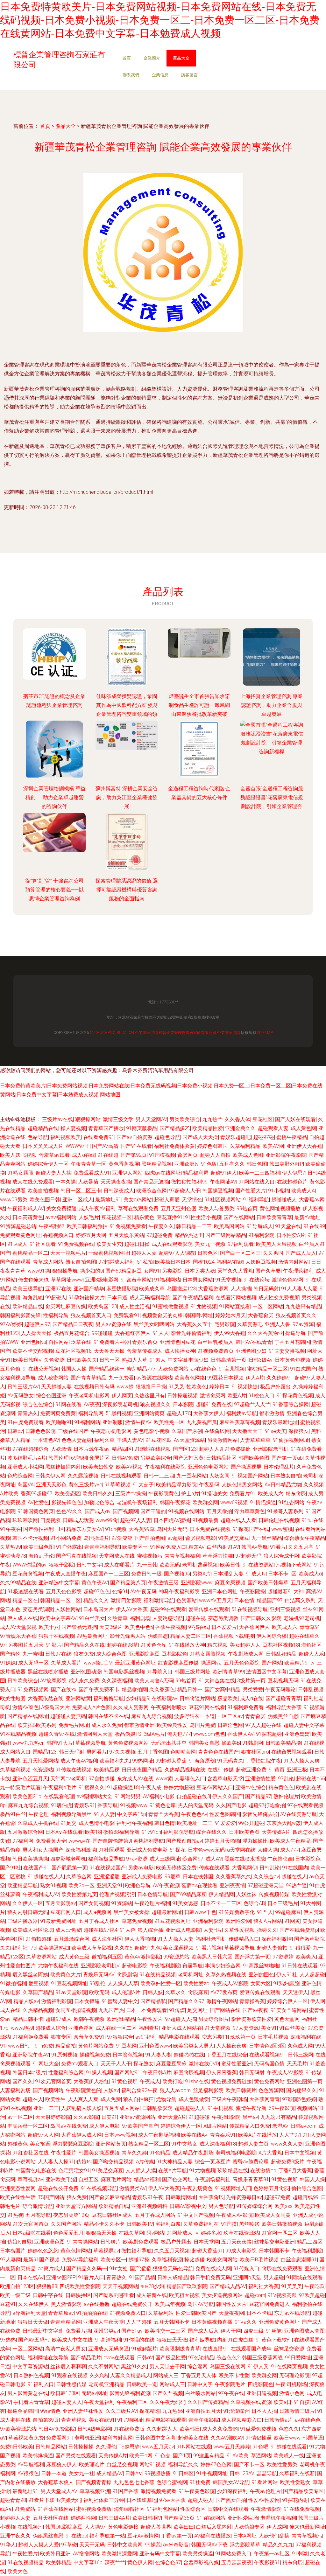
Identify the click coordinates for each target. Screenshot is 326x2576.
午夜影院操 (252, 1592)
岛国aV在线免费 (69, 2126)
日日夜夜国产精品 (142, 1770)
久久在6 (123, 1948)
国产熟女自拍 (231, 2500)
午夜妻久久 (161, 1226)
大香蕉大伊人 (209, 1413)
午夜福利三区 (132, 2402)
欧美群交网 (205, 1502)
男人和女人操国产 (43, 1850)
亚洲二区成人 (78, 1200)
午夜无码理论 (280, 1689)
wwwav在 (79, 1841)
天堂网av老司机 (68, 1779)
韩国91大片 (60, 1743)
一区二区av (230, 1716)
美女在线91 (102, 2420)
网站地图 (110, 1095)
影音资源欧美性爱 (252, 2019)
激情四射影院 (126, 1600)
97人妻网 (11, 2260)
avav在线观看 (119, 2358)
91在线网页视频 (289, 2367)
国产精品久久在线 (84, 1645)
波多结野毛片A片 (27, 1458)
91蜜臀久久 (92, 1787)
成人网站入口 (15, 1752)
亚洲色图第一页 (305, 2081)
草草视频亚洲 (95, 2491)
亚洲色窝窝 (297, 1734)
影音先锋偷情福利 (191, 1333)
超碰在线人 (294, 1877)
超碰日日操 (137, 1244)
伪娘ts (84, 2162)
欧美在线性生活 (18, 2197)
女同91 (152, 1271)
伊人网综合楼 (272, 1636)
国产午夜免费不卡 (99, 1689)
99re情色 (50, 2411)
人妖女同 (219, 1476)
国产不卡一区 (249, 2464)
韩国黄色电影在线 (36, 2171)
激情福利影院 (57, 2001)
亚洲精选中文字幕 (59, 1583)
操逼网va (211, 1663)
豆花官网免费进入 (269, 2304)
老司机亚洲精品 (107, 2384)
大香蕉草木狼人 (56, 2482)
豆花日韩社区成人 (112, 2215)
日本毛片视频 (273, 2037)
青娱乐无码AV (99, 1975)
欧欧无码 (170, 1565)
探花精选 (150, 2411)
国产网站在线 (225, 2010)
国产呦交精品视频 (113, 2162)
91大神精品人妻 (174, 2162)
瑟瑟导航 (267, 2473)
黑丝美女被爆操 (131, 1912)
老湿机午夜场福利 (137, 1502)
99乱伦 (97, 1983)
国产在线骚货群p (299, 1930)
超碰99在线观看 (168, 1609)
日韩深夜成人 (119, 1191)
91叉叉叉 (292, 2286)
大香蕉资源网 (213, 1289)
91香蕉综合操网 (291, 1404)
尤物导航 (166, 2099)
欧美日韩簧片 (241, 2090)
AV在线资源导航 (298, 1814)
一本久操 (66, 1182)
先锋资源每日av (244, 2197)
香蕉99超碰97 (37, 1494)
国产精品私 (153, 2001)
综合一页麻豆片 (213, 2162)
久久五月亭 (301, 1547)
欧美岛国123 (103, 1306)
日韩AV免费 (125, 1458)
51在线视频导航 (250, 1609)
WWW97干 (78, 1146)
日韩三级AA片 (114, 2518)
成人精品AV (110, 2473)
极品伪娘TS (128, 1734)
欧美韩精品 (59, 2562)
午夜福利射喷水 (169, 1707)
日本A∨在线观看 (64, 1832)
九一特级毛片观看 (20, 1787)
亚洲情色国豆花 (178, 1342)
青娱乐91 (85, 1805)
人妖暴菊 (88, 1182)
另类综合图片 (214, 2019)
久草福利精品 (245, 1146)
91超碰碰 (199, 2117)
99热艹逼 (296, 1885)
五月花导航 (38, 2215)
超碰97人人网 (43, 2135)
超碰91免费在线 (214, 1404)
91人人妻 (104, 1814)
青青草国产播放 (106, 1128)
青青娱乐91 (223, 2135)
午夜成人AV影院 (230, 1983)
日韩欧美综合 (23, 1681)
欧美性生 (55, 2099)
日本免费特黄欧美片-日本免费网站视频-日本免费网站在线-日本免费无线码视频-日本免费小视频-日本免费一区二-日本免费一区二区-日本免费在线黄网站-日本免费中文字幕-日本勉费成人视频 (160, 20)
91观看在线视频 (69, 2375)
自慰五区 (89, 2179)
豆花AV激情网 (143, 2536)
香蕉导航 (108, 1805)
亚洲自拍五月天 (203, 2411)
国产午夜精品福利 (193, 1298)
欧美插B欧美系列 (37, 1725)
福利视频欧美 (66, 1137)
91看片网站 (265, 2482)
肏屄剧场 (127, 1975)
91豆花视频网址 (173, 1921)
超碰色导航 (167, 1137)
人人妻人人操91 (56, 2162)
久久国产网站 (66, 2224)
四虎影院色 (260, 2384)
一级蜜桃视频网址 (109, 1253)
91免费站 (25, 2509)
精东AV (197, 1547)
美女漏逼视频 (178, 1948)
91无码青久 (230, 1761)
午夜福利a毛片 (60, 1787)
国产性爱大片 (251, 1191)
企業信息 (160, 75)
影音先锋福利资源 (130, 2393)
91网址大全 (46, 2064)
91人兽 (128, 1930)
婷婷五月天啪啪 (222, 1841)
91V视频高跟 (282, 2295)
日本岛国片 (13, 2251)
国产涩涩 (140, 2269)
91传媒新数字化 (237, 1912)
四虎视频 (50, 1520)
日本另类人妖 (200, 1271)
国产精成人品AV (228, 2286)
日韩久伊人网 (50, 1476)
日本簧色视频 (128, 2055)
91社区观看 (43, 1244)
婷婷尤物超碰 (179, 1787)
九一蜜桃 (33, 1654)
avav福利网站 (61, 1217)
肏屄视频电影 (201, 1538)
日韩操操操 (81, 2447)
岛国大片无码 (172, 1529)
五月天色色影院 (64, 1592)
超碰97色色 (97, 1592)
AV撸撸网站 (86, 2554)
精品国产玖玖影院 (187, 2286)
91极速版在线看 (25, 1592)
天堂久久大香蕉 (235, 1271)
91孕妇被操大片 (87, 1298)
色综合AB (254, 1903)
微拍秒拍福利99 (189, 1182)
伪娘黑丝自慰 (283, 1716)
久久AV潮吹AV (227, 2438)
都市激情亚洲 (139, 1725)
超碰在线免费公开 (132, 2304)
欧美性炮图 (13, 1698)
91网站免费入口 (168, 1547)
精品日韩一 (190, 1689)
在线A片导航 (173, 2171)
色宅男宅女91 (74, 2171)
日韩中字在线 (48, 2295)
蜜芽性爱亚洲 (237, 2064)
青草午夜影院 (204, 2420)
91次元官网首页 (53, 2081)
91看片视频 (209, 1948)
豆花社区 (263, 1119)
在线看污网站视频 (236, 1298)
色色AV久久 (69, 1511)
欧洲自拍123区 (17, 2286)
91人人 (161, 1333)
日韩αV (145, 2358)
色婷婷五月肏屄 (271, 2188)
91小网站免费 (66, 1538)
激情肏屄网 (213, 1396)
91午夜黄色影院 (197, 2491)
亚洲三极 (297, 1770)
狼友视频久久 (155, 1404)
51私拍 (145, 1262)
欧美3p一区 (81, 1885)
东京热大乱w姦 (284, 1823)
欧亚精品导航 (23, 1885)
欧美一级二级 (15, 2295)
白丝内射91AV (223, 1547)
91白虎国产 (303, 1369)
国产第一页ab (287, 1458)
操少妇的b (92, 1271)
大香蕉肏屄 (261, 1315)
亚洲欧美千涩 (61, 2179)
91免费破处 (237, 1449)
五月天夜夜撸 (237, 2242)
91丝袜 (274, 2331)
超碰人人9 (211, 1449)
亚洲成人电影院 (183, 1930)
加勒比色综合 (99, 1502)
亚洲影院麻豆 (144, 1654)
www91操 (39, 1271)
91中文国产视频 (196, 2215)
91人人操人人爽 (301, 1761)
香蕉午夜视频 (171, 1627)
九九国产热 (111, 2010)
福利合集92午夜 (139, 2090)
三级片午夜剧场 (229, 2099)
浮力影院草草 (245, 2545)
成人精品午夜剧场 (193, 2153)
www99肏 (107, 1520)
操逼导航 (295, 1333)
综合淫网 (197, 2367)
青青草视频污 (307, 2536)
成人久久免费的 (220, 2429)
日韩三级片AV (23, 1387)
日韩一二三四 (159, 1476)
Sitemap (265, 1033)
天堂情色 (192, 1200)
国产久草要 (268, 1271)
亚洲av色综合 (251, 1787)
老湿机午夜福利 (278, 2518)
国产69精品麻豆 (124, 1271)
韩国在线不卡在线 (109, 1716)
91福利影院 (261, 1235)
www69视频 (234, 1502)
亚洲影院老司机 (271, 1449)
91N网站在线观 (194, 2447)
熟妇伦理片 (286, 1796)
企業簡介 (152, 58)
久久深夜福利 (117, 1681)
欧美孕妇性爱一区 (161, 1983)
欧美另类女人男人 (194, 2046)
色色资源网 (271, 2090)
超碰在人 (33, 2099)
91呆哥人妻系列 (285, 1511)
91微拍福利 (13, 1983)
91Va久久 (246, 2322)
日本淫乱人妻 (228, 1574)
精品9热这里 (189, 1235)
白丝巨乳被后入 (216, 1342)
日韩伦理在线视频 (279, 1520)
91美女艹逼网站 (289, 2010)
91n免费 (44, 2046)
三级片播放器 (23, 1921)
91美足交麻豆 (234, 1538)
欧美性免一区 (169, 1422)
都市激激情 (272, 1413)
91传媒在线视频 (74, 1770)
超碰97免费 (277, 2197)
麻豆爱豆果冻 (171, 2064)
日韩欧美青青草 (274, 1217)
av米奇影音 (176, 2545)
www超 (125, 1387)
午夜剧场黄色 (197, 2188)
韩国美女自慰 (204, 1743)
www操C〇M (98, 1663)
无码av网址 (94, 2393)
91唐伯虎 (61, 1805)
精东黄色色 (281, 1787)
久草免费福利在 (201, 2224)
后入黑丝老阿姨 (30, 1975)
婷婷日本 (219, 1387)
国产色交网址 (177, 2179)
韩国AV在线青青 (254, 1342)
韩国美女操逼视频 (99, 2153)
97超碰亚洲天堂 (266, 1885)
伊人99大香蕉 (230, 1333)
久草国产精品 (38, 1992)
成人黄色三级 (74, 1957)
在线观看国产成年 (251, 2349)
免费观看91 (127, 1315)
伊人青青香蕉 (222, 2073)
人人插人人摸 (141, 2171)
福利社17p (24, 1948)
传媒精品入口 (244, 1939)
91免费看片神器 (112, 1342)
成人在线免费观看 (33, 1182)
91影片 (54, 1645)
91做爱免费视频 (258, 2429)
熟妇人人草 (135, 1360)
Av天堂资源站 (189, 1440)
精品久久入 (96, 1600)
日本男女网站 (198, 1280)
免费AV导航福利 (80, 2260)
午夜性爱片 (150, 2019)
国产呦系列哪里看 (114, 2295)
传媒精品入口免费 (250, 2126)
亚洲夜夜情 (232, 1885)
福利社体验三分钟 (104, 2500)
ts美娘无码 (69, 2500)
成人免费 (111, 2099)
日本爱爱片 (224, 1627)
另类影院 (172, 1271)
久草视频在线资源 (251, 2402)
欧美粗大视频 (184, 2295)
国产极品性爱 (171, 2358)
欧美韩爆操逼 (38, 2456)
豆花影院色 (174, 1654)
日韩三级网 (301, 2055)
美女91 (269, 2028)
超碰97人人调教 (177, 1253)
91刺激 (300, 2554)
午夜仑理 (39, 1814)
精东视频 (217, 1645)
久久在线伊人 (33, 2304)
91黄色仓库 (153, 1645)
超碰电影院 (135, 1966)
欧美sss (284, 2206)
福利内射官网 (117, 2438)
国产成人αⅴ (98, 1511)
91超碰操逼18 (123, 1787)
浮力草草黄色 (250, 1511)
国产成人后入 (301, 1253)
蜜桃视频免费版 (94, 2509)
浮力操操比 (255, 1841)
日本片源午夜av (92, 1449)
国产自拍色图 (150, 1538)
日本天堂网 (206, 2242)
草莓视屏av (30, 2179)
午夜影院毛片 (230, 2384)
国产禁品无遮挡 (151, 1182)
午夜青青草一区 (89, 1164)
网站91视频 (152, 2464)
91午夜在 (11, 1529)
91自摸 (302, 2402)
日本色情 (244, 1600)
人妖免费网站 (173, 1369)
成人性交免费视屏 (279, 1298)
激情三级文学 (118, 1119)
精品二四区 (310, 2242)
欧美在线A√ (194, 2135)
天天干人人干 (116, 2064)
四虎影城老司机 (68, 1859)
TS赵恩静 (129, 2447)
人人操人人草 (123, 1983)
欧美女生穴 (109, 1244)
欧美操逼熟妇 (54, 1948)
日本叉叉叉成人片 (43, 1146)
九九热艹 (212, 1119)
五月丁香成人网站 (155, 2215)
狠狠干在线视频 (56, 1636)
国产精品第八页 (128, 1583)
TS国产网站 (51, 2197)
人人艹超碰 (139, 2322)
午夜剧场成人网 (246, 1654)
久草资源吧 (250, 1324)
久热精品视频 (38, 2010)
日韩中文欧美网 (125, 2545)
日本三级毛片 (283, 1903)
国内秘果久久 (301, 2090)
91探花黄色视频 (295, 1396)
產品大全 (181, 58)
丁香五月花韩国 (292, 1342)
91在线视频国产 (108, 1868)
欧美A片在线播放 (258, 2135)
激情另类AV (133, 2188)
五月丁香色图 (153, 1752)
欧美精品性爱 (208, 1128)
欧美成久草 (152, 1289)
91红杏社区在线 (31, 2153)
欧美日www (287, 2438)
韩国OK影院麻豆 (64, 2527)
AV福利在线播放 (213, 2536)
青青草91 (310, 1627)
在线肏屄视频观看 (292, 1752)
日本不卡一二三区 (221, 1903)
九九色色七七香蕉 (134, 2482)
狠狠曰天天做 (172, 2340)
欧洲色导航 (138, 1885)
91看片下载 (41, 2500)
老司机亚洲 (87, 2438)
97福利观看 (241, 1244)
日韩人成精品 (173, 2277)
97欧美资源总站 (18, 2429)
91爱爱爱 (225, 1823)
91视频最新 (205, 1520)
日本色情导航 (152, 1894)
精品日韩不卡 (28, 2019)
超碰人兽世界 (156, 2527)
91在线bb (76, 2536)
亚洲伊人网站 (127, 1173)
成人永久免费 (84, 1681)
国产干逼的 (153, 1511)
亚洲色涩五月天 (30, 1779)
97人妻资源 (246, 2028)
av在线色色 (204, 1369)
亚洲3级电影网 (102, 1280)
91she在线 (197, 2081)
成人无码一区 (33, 1663)
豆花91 (8, 2304)
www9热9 (22, 2028)
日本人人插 (264, 2411)
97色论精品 (201, 2358)
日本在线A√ (31, 2277)
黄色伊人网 (140, 2562)
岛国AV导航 (201, 2304)
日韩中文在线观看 (228, 2509)
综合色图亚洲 (51, 1396)
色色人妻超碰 (77, 1440)
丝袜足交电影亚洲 (274, 2242)
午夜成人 (150, 2081)
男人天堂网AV (151, 1119)
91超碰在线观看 (289, 2447)
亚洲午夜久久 (15, 2536)
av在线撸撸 (97, 2304)
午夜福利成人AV (26, 1208)
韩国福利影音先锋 (20, 1315)
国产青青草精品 (89, 1378)
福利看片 (149, 2028)
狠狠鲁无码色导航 (173, 2269)
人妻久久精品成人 (131, 2375)
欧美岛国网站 (229, 1226)
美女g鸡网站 (138, 1200)
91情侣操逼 (263, 1502)
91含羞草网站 (136, 1280)
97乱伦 (286, 1779)
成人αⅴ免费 (68, 1930)
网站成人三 (166, 2375)
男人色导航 (221, 2206)
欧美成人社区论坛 (33, 1930)
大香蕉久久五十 (195, 1324)
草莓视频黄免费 (26, 2438)
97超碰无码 (248, 1556)
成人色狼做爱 (194, 2099)
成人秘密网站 (53, 1378)
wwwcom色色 (209, 1734)
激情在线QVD (204, 2064)
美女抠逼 (40, 2144)
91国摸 (229, 2224)
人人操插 (241, 1289)
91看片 (278, 1547)
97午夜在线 (231, 2393)
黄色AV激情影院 (143, 1957)
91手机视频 (221, 2108)
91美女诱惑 (185, 1903)
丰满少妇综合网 (223, 1966)
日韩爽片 (110, 2242)
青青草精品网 (66, 2322)
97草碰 (69, 2545)
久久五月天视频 (172, 2251)
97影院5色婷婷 (299, 2099)
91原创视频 (64, 2055)
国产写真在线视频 (76, 1556)
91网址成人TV (183, 2233)
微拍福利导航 (137, 2251)
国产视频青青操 (94, 2482)
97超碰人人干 (185, 1191)
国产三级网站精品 (226, 1235)
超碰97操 (139, 2260)
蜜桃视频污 (150, 1556)
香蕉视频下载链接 (234, 1636)
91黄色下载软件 (274, 2340)
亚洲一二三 (46, 2108)
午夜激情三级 (163, 1583)
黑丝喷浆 (249, 2224)
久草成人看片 (66, 1663)
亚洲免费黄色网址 (279, 2322)
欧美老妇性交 (98, 1467)
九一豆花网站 (192, 1476)
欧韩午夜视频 (89, 2019)
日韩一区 (110, 1360)
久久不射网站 (103, 2367)
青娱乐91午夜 (148, 2197)
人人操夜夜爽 (231, 2046)
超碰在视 (195, 1618)
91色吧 (260, 2447)
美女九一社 (81, 2473)
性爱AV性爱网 (264, 2500)
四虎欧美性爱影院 (80, 2286)
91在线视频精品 (25, 2562)
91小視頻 (279, 1191)
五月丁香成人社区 (99, 1921)
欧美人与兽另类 (216, 1208)
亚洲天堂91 (110, 1885)
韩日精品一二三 (194, 1226)
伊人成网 (277, 2527)
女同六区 (261, 1983)
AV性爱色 (38, 1502)
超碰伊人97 (37, 1324)
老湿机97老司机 (302, 1618)
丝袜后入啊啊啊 (68, 2367)
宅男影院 (225, 1324)
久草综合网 (79, 1877)
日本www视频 (120, 2135)
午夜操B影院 (226, 2117)
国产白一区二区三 (240, 1253)
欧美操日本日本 (173, 1262)
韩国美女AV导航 (231, 2482)
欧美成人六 (271, 1494)
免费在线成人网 (213, 2269)
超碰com (255, 2295)
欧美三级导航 (28, 1289)
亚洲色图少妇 (251, 1351)
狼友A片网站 (268, 1921)
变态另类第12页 (71, 2215)
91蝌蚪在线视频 (152, 1449)
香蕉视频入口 (58, 1235)
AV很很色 (28, 2473)
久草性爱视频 (239, 1930)
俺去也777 (179, 1734)
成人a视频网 (97, 1912)
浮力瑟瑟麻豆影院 (73, 2144)
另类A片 (202, 1574)
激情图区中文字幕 (266, 1672)
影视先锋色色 (67, 1502)
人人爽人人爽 (83, 2099)
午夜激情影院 (266, 2509)
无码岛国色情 (269, 2064)
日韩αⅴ (15, 1431)
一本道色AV (46, 1440)
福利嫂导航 (202, 2340)
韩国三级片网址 (193, 1672)
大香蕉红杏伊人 (133, 1333)
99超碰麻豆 (288, 1912)
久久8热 (99, 2375)
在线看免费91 (99, 1137)
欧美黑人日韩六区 (212, 1957)
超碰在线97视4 (100, 1930)
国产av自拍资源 (135, 1137)
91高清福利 (108, 2340)
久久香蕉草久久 (233, 1877)
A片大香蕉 (270, 2153)
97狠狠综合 (120, 2037)
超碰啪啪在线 (189, 2055)
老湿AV (280, 2126)
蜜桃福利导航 (149, 1841)
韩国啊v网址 (199, 1315)
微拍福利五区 (107, 1957)
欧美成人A (303, 1191)
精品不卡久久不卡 (104, 2224)
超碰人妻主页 (253, 2144)
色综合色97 (168, 2562)
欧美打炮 (173, 2081)
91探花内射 (295, 2500)
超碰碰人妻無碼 (68, 1716)
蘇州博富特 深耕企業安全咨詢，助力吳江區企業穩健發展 (127, 797)
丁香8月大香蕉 (295, 2171)
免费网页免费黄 (58, 1413)
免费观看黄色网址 (20, 1235)
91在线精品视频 (18, 1734)
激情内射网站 (294, 1262)
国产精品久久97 (186, 2001)
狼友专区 (61, 2037)
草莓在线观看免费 (138, 1208)
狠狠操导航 (65, 1271)
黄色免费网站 (269, 2081)
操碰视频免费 (95, 2055)
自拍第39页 (46, 2420)
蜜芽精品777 (141, 1369)
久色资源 (54, 1360)
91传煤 (177, 2010)
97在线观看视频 (305, 1805)
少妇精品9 (138, 1698)
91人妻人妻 (158, 2055)
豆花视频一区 (117, 1217)
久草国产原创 (187, 1431)
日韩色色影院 (40, 1431)
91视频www (134, 1805)
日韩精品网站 (51, 2447)
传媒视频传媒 (274, 1894)
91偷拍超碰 (39, 1939)
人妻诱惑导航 (168, 1618)
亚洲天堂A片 (172, 2117)
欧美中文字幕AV (58, 1618)
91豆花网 (126, 2046)
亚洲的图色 (261, 1975)
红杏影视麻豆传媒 (178, 1663)
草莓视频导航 (90, 1743)
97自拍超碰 (102, 1779)
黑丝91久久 (134, 2367)
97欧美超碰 (312, 2295)
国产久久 (23, 2081)
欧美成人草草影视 (92, 1948)
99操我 (153, 2545)
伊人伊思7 (294, 1173)
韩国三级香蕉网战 (262, 2358)
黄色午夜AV (95, 1583)
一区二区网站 (268, 1306)
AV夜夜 (92, 1404)
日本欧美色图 (244, 1832)
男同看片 (97, 1752)
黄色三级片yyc (85, 1485)
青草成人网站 (48, 1262)
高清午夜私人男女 (66, 2349)
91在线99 (314, 1226)
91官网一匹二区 (280, 2233)
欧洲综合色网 (152, 1191)
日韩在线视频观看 (121, 1476)
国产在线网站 (239, 1217)
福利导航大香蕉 (284, 1707)
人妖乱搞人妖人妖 (81, 2108)
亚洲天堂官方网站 (76, 2206)
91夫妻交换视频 (287, 1351)
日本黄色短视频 (293, 1360)
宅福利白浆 (168, 2224)
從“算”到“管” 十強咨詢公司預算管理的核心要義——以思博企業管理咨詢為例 (54, 890)
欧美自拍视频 (43, 1191)
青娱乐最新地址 (280, 1422)
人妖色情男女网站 (242, 1485)
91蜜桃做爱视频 (170, 1306)
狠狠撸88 (47, 2286)
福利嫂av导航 (241, 1413)
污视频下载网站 (294, 1565)
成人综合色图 (111, 1654)
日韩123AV (242, 2473)
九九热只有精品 (303, 1306)
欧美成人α (310, 1574)
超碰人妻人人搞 (53, 1173)
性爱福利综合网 (66, 2073)
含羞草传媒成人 (145, 1351)
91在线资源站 (258, 1565)
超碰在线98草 (123, 1645)
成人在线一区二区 (116, 2028)
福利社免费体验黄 (174, 1146)
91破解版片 (144, 2349)
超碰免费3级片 (288, 2162)
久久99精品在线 (18, 1583)
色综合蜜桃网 (172, 2482)
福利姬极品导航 (106, 1859)
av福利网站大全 (94, 1796)
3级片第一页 (251, 1681)
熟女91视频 (53, 1885)
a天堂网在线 (241, 1850)
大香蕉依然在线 (46, 1698)
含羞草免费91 (89, 2037)
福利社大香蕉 (264, 2286)
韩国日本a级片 (29, 2073)
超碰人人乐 (311, 1654)
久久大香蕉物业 (265, 1333)
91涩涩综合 (236, 2411)
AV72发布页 (224, 1992)
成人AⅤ (214, 1859)
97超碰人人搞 (181, 2019)
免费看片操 (78, 2331)
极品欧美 (228, 1698)
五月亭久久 (232, 1164)
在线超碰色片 (292, 1182)
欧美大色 (18, 2571)
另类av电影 (141, 1868)
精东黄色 (144, 1217)
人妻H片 (213, 1930)
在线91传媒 (221, 1770)
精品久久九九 (278, 2545)
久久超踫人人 (162, 2429)
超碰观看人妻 (273, 1128)
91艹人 (265, 1912)
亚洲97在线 (58, 1289)
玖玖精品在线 (233, 2171)
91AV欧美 (238, 2456)
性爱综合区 (193, 2509)
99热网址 (143, 1761)
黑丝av (250, 2117)
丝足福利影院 (208, 2090)
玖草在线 (81, 1342)
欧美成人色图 (248, 1155)
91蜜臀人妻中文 (120, 2001)
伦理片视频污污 (117, 1894)
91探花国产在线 (251, 1529)
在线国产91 (36, 1868)
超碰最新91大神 (286, 1592)
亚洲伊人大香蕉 (304, 1146)
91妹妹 (8, 1663)
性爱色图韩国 (225, 1814)
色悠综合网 (20, 1476)
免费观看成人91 (92, 1173)
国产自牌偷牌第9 (112, 1841)
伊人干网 (231, 2331)
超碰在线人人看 (238, 1520)
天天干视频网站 (120, 2286)
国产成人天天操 (200, 1137)
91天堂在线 (288, 1226)
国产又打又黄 (188, 1458)
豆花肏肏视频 (28, 1574)
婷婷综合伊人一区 (48, 1164)
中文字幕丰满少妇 (188, 1360)
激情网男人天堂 (95, 1734)
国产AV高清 (105, 1146)
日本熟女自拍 (286, 1476)
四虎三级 (253, 2331)
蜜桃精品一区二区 (267, 1369)
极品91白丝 (13, 1814)
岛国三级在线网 (228, 2367)
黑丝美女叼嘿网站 (154, 1324)
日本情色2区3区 (267, 2046)
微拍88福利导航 (121, 1832)
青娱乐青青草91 (251, 2179)
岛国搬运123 (181, 1289)
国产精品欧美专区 (303, 2491)
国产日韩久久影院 (261, 1618)
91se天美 (276, 1431)
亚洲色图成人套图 (304, 2331)
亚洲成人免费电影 (147, 1850)
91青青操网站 (82, 2242)
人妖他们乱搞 (274, 2536)
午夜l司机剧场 (291, 2384)
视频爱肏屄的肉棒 (162, 1315)
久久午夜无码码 (167, 2402)
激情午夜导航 (251, 2108)
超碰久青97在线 (57, 1734)
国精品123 (45, 1752)
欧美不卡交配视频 (33, 1351)
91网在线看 (68, 1404)
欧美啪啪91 (59, 1422)
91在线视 (314, 1743)
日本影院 (183, 1404)
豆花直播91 (170, 1217)
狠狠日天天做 (33, 2322)
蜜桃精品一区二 (30, 1253)
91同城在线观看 (304, 2277)
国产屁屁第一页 (69, 1868)
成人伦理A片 (126, 1992)
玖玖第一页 (243, 2037)
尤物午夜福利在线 (58, 1966)
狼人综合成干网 (281, 1556)
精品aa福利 (147, 2179)
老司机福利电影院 (236, 2153)
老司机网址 (191, 1975)
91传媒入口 (246, 2269)
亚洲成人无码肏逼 (109, 2349)
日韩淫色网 (230, 1725)
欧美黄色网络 (190, 1378)
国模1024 (204, 1262)
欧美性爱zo (196, 1983)
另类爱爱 (253, 1689)
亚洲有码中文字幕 (160, 2554)
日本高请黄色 (28, 1217)
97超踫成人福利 (117, 1262)
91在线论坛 (257, 1280)
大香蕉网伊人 (254, 1627)
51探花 (178, 1850)
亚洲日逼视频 (262, 2393)
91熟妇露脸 (286, 1983)
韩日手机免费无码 (210, 2277)
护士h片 (190, 1494)
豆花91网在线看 (207, 1707)
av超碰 (175, 1538)
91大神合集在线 (217, 1681)
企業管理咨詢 (146, 1033)
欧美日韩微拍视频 (282, 2224)
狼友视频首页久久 (296, 1315)
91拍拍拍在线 (92, 2313)
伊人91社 (287, 1975)
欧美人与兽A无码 (154, 1681)
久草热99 (11, 1547)
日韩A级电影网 (94, 2429)
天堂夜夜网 (231, 2313)
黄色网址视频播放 (280, 1208)
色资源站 (187, 1600)
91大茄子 (143, 1485)
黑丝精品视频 (157, 1164)
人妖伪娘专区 (249, 2527)
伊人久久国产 (228, 1796)
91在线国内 (295, 1868)
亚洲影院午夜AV (31, 2055)
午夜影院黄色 (164, 1494)
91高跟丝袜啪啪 (261, 1966)
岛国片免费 (202, 1725)
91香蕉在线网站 (56, 2509)
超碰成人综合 (51, 2028)
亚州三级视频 (285, 1609)
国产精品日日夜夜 (73, 1324)
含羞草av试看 (54, 1155)
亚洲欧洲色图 (49, 2242)
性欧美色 (197, 1387)
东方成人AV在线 (135, 1779)
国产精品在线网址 (28, 1716)
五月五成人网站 (122, 2108)
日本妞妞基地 (142, 2500)
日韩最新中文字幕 (43, 2331)
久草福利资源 (167, 2260)
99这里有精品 (209, 2456)
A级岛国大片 (55, 1707)
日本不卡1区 (282, 1574)
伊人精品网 (221, 1894)
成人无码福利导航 (150, 1298)
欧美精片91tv (299, 1663)
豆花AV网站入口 (215, 1787)
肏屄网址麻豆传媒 (66, 1306)
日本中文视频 (300, 2153)
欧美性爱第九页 (79, 1894)
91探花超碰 (269, 1734)
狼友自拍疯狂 (138, 2099)
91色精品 (160, 2153)
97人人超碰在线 (263, 1725)
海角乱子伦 (41, 1556)
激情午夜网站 (222, 2001)
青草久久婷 (134, 2153)
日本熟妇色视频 (31, 2375)
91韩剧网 (253, 1743)
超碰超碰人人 (190, 2108)
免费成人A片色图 (91, 1707)
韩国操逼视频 (218, 1191)
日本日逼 (117, 1298)
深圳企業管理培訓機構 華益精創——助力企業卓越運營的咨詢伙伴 (54, 797)
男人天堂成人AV (59, 2491)
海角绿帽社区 (129, 2509)
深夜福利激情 (81, 1850)
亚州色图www (155, 2046)
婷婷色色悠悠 (43, 2251)
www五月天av (158, 2447)
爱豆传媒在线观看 (209, 1609)
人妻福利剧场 (15, 2090)
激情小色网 (292, 2393)
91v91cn (151, 1832)
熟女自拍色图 (81, 1262)
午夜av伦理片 (265, 2491)
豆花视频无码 (283, 1681)
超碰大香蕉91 (208, 2251)
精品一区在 (25, 1600)
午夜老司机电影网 (89, 1396)
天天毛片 (297, 2064)
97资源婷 (283, 1957)
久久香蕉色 (162, 1689)
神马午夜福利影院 (179, 1592)
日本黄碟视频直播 (212, 2322)
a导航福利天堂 (29, 2313)
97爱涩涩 (122, 1538)
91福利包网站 (162, 2509)
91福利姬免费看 (245, 1707)
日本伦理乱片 (279, 1467)
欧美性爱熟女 (295, 2482)
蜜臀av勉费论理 (251, 2162)
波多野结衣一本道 (195, 1716)
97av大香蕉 (172, 2500)
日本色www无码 (206, 1850)
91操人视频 (99, 2073)
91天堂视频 (228, 1280)
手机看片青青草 (31, 2402)
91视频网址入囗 (233, 2188)
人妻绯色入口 (190, 1779)
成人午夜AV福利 (97, 1208)
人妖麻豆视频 (261, 1262)
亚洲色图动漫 (86, 1672)
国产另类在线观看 (76, 2456)
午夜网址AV (223, 1182)
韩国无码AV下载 (209, 2545)
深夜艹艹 (115, 2562)
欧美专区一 (135, 1547)
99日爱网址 (298, 2358)
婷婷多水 (211, 2233)
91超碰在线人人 (46, 1877)
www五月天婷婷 (232, 2447)
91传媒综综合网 (254, 2206)
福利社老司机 (211, 1939)
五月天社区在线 (51, 2518)
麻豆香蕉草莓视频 (240, 1422)
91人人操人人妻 (175, 1939)
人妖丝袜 (246, 1894)
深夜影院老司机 (120, 1404)
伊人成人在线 (23, 1618)
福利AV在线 (230, 1262)
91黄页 (277, 1770)
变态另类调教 (38, 1609)
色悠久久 (289, 2429)
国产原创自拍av (184, 1841)
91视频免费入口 (128, 2313)
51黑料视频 (119, 1413)
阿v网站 (155, 2233)
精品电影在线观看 (179, 2037)
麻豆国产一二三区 (109, 1574)
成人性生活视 (135, 1306)
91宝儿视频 (232, 1369)
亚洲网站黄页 (149, 1413)
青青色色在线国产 (218, 1752)
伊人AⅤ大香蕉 (132, 1609)
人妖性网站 (68, 1609)
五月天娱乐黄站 (126, 1235)
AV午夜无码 (143, 1592)
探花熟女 (144, 2064)
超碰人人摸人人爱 (39, 2545)
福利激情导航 (159, 1600)
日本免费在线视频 (210, 1529)
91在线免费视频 (302, 2509)
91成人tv (256, 1574)
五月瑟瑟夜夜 (237, 2562)
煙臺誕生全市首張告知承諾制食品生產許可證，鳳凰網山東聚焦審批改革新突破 (199, 705)
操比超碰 (195, 2260)
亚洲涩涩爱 (107, 1877)
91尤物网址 (130, 2420)
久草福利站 (161, 2313)
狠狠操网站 (88, 1119)
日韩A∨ (134, 2473)
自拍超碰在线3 (193, 1796)
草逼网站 (261, 2456)
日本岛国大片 (98, 1609)
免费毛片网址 (74, 1725)
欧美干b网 (141, 2456)
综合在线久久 (211, 1832)
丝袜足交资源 (289, 2349)
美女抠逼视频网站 (222, 2295)
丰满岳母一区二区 (28, 2126)
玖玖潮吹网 (25, 1520)
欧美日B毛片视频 (259, 2260)
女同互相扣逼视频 (76, 2010)
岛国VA (26, 1485)
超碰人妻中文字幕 (304, 1725)
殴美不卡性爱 (234, 2375)
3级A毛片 (154, 1734)
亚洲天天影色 (51, 1485)
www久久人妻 (287, 2144)
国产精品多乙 (175, 1128)
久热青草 (117, 1618)
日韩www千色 (200, 1912)
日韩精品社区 (221, 1458)
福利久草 (104, 1440)
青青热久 (28, 1413)
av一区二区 (20, 2117)
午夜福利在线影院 (165, 1467)
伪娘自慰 (158, 1636)
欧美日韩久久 (98, 1494)
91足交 (68, 1823)
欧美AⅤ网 (273, 1146)
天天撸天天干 (247, 1431)
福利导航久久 (183, 2464)
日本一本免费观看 (146, 2010)
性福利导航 (56, 1315)
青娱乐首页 (145, 1342)
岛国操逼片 (96, 1538)
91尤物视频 (204, 1306)
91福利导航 (256, 1200)
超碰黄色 (18, 2144)
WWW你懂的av (29, 1565)
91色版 (209, 1164)
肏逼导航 (193, 1966)
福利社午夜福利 (134, 1823)
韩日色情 (165, 1823)
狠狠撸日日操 (151, 1387)
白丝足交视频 (122, 2464)
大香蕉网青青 (265, 2099)
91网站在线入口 (257, 1182)
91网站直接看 (235, 1306)
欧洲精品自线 (28, 1306)
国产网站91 (127, 2073)
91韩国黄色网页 (36, 1511)
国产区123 (185, 1449)
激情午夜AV (138, 1422)
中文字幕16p (132, 1814)
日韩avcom (304, 2126)
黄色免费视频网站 (128, 1743)
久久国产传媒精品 (208, 2402)
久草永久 (175, 1992)
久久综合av (266, 1877)
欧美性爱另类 (282, 2464)
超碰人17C (179, 1413)
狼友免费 (84, 1654)
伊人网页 (122, 1396)
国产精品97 (258, 1796)
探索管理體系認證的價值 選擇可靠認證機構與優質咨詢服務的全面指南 (127, 890)
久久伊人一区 (28, 1903)
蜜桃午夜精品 (292, 1137)
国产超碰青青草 (283, 1698)
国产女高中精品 (223, 1689)
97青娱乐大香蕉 (18, 1636)
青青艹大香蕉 (164, 1814)
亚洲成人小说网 (25, 1467)
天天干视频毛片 (68, 1253)
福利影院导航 (179, 1832)
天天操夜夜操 (116, 1182)
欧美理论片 (92, 2464)
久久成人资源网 (131, 1707)
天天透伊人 (295, 1992)
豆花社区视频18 (74, 1351)
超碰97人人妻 (136, 1520)
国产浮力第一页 (252, 1957)
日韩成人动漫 (78, 1520)
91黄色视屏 (124, 2081)
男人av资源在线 (113, 1324)
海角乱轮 (33, 1298)
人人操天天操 (36, 1333)
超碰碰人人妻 (15, 2518)
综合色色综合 (38, 1404)
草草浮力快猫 (218, 1556)
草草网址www (67, 1280)
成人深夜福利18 (218, 2144)
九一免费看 (121, 1378)
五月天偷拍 (219, 1511)
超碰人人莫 (144, 1253)
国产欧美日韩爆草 (268, 1583)
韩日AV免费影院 (57, 2429)
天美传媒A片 (276, 1832)
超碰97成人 (59, 2019)
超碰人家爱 (167, 1200)
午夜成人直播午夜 (66, 1574)
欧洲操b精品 (121, 2019)
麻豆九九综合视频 (152, 1716)
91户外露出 (69, 1547)
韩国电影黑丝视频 (124, 1672)
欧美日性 (230, 1565)
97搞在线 (199, 1627)
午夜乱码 (209, 1485)
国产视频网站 (48, 2090)
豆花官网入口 (66, 1912)
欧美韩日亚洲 (55, 2554)
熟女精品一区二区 (149, 2144)
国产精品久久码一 (87, 2269)
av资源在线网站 (154, 1378)
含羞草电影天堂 (225, 1779)
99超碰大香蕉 (171, 1761)
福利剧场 (140, 1618)
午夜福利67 (52, 1226)
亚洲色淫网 (81, 2028)
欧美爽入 (306, 1957)
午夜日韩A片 (157, 2073)
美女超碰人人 (245, 1645)
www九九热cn (28, 1743)
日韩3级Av (261, 1360)
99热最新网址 (92, 1636)
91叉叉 (176, 1387)
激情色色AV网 (288, 1280)
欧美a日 (283, 2402)
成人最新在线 (152, 2295)
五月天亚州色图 (179, 1208)
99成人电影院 (241, 2251)
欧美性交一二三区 (165, 2331)
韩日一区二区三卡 (81, 1191)
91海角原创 (202, 1761)
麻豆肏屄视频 (230, 1583)
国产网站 (272, 1663)
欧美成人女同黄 (273, 2215)
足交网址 (197, 2010)
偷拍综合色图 (307, 2188)
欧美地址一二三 (195, 1823)
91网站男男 (128, 1796)
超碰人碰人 (201, 2500)
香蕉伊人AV (241, 1734)
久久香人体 (237, 1119)
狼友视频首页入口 (91, 1315)
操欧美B (231, 1743)
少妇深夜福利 (232, 2491)
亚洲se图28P (61, 2277)
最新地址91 (108, 1200)
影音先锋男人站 (128, 1636)
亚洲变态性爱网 (18, 2188)
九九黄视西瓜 (202, 1422)
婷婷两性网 (83, 2518)
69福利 (79, 1458)
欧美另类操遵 (198, 2554)
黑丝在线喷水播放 (48, 1672)
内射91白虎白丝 (235, 2340)
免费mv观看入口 (80, 2064)
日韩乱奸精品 (281, 1654)
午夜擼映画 (280, 1859)
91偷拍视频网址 (291, 1440)
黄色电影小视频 (152, 1431)
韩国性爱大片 (231, 2304)
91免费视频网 (33, 1689)
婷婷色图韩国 (212, 1146)
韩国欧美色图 (254, 1458)
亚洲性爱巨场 (243, 2518)
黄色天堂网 (287, 2019)
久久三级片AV (121, 2411)
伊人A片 (255, 1378)
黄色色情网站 (76, 2251)
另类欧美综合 (185, 1119)
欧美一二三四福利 (259, 1173)
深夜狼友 (299, 1431)
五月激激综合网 (25, 1832)
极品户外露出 (275, 1387)
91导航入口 (159, 1672)
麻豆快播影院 (122, 1289)
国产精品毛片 (86, 2358)
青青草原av (61, 2313)
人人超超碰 (312, 1975)
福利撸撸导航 (109, 1698)
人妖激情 (61, 1449)
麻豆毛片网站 (116, 2179)
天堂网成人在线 (117, 1556)
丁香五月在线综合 (227, 2055)
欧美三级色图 (39, 1547)
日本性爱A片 (291, 1235)
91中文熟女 (184, 2144)
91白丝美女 (92, 1618)
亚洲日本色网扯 (220, 1592)
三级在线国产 (73, 1431)
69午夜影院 (282, 2108)
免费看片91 (243, 1494)
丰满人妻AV (130, 1440)
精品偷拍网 (134, 1689)
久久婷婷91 (280, 1378)
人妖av (111, 2090)
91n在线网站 (211, 2518)
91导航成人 (260, 1226)
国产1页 (182, 2456)
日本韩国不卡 (274, 2251)
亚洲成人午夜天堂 (103, 2322)
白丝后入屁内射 (214, 2527)
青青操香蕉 (252, 2001)
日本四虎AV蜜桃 (172, 1520)
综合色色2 (228, 2358)
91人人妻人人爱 (299, 1289)
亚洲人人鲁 (278, 1324)
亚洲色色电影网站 (208, 1467)
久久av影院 (86, 2117)
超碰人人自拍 (215, 1155)
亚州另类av (106, 2331)
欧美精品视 (107, 1770)
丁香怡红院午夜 (263, 1761)
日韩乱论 (270, 1868)
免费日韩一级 (146, 1574)
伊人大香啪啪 (140, 1939)
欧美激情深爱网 (119, 2554)
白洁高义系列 (300, 1600)
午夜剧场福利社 (213, 2179)
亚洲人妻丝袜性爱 (83, 2411)
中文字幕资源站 (30, 2367)
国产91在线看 (136, 1146)
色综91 (120, 1592)
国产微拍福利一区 (44, 1529)
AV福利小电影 (159, 1796)
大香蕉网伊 (244, 1868)
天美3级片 (111, 1627)
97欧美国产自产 (140, 2126)
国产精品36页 (179, 2518)
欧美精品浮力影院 (176, 1485)
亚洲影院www (197, 1583)
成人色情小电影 (96, 1823)
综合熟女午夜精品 (305, 1538)
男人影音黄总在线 (28, 2393)
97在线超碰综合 (31, 1449)
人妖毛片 (89, 1217)
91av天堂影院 (71, 1992)
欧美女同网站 (222, 2260)
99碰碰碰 (102, 1333)
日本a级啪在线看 (32, 2233)
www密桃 (282, 1529)
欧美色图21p (27, 1796)
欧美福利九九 (115, 1761)
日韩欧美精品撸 (283, 1743)
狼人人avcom (175, 2090)
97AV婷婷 (11, 1324)
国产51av (132, 2331)
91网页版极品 (142, 1128)
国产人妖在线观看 (295, 1119)
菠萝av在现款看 (199, 1885)
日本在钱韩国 (198, 1877)
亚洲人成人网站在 (182, 2028)
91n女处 (118, 2269)
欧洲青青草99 (228, 1672)
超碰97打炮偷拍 (267, 1805)
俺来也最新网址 (307, 2527)
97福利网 (23, 1841)
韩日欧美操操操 (30, 1859)
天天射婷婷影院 (53, 2117)
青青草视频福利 (182, 1556)
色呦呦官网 (183, 1752)
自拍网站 (59, 1342)
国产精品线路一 (107, 1369)
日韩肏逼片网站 (197, 1698)
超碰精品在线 (43, 1128)
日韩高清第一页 (229, 1360)
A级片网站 (215, 2126)
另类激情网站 (223, 1440)
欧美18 (93, 1832)
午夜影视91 (267, 2562)
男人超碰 (274, 2277)
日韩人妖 (153, 1992)
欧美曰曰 (184, 2527)
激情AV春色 (26, 1707)
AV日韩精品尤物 (283, 1485)
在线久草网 (131, 2233)
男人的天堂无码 (196, 1805)
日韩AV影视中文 (188, 2206)
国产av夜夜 (255, 2010)
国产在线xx (64, 1689)
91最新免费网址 (58, 1921)
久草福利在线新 (297, 2473)
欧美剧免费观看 (141, 2242)
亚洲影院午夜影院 (286, 1155)
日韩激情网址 (181, 2197)
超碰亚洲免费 (251, 1770)
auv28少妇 (152, 2286)
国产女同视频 (94, 1903)
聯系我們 (131, 75)
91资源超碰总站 (18, 1226)
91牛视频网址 (212, 2473)
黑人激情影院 (66, 2304)
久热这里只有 (150, 1396)
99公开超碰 (251, 1823)
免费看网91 (59, 2438)
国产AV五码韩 (34, 2340)
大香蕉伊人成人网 (81, 2135)
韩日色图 (257, 1164)
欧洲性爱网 (238, 1921)
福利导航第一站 (107, 2536)
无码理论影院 (294, 2375)
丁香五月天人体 (199, 2375)
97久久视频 (122, 1752)
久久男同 (273, 1253)
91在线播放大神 (187, 1645)
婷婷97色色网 (216, 2464)
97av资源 (303, 1324)
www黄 (164, 1779)
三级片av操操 (131, 1494)
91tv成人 (17, 1244)
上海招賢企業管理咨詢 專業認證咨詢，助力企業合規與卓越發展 (272, 705)
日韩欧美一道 (142, 2384)
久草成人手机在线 (38, 1823)
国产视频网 (125, 1511)
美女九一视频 (210, 1244)
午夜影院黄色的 (83, 2090)
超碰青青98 (13, 2500)
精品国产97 (270, 1600)
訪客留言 (189, 75)
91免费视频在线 (76, 1244)
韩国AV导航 (255, 1547)
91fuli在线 (312, 1520)
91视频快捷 (245, 1387)
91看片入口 (91, 2277)
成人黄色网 (303, 1128)
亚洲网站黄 (78, 1698)
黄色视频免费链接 (231, 2081)
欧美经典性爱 (172, 1725)
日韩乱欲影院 (157, 2108)
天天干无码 (92, 2545)
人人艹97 (290, 2135)
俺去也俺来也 (33, 1280)
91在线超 (108, 1155)
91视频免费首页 (216, 1351)
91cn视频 (116, 1529)
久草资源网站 (41, 1957)
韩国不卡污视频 (30, 1538)
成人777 (290, 1850)
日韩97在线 (58, 1654)
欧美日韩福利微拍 (87, 1226)
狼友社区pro (255, 1752)
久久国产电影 (231, 1805)
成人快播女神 (180, 1351)
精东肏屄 (296, 1494)
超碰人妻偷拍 (272, 1948)
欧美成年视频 (170, 2304)
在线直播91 (216, 2349)
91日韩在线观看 (300, 1966)
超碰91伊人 (224, 1173)
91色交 (163, 2456)
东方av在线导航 (292, 2313)
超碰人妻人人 (67, 2402)
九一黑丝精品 (267, 1538)
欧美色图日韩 (45, 1200)
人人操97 (95, 2527)
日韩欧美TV (140, 2224)
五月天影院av (61, 1903)
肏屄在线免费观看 (282, 2269)
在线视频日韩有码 (94, 1387)
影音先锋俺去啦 (260, 1814)
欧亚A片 (237, 1396)
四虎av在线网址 (163, 1173)
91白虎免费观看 (25, 1422)
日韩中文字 (89, 1565)
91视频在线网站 (186, 1511)
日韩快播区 (78, 2295)
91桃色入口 (261, 1396)
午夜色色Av (194, 1814)
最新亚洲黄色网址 (135, 1663)
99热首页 (247, 1208)
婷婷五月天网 (91, 1235)
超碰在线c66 (311, 1779)
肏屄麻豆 (198, 1992)
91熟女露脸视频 (208, 1654)
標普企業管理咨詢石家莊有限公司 (188, 1033)
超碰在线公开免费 (58, 2188)
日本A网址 (245, 2536)
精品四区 (122, 1449)
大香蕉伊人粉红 (91, 2081)
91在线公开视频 (41, 1369)
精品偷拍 (66, 2046)
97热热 (8, 2340)
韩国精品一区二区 (60, 1600)
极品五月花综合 (72, 1333)
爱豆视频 (39, 1983)
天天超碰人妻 (56, 1387)
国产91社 (11, 1868)
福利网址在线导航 (48, 2358)
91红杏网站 (291, 1502)
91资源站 (122, 1903)
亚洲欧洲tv (186, 1164)
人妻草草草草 (255, 1440)
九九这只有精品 (278, 2117)
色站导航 (38, 1137)
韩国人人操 (74, 1369)
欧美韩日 (190, 2429)
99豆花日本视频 (225, 1378)
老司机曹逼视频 (200, 1565)
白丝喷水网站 (201, 2393)
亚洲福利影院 (208, 1921)
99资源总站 (176, 1957)
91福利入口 (41, 2384)
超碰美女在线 (193, 2438)
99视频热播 (158, 2473)
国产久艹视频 (168, 2393)
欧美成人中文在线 (72, 2340)
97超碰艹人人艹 (252, 1404)
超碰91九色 (148, 1948)
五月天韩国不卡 (172, 2322)
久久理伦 (106, 2447)
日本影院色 (308, 1859)
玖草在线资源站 (241, 2233)
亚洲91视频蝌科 (149, 2206)
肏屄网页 (188, 1155)
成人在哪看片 (119, 1565)
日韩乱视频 (311, 1689)
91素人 (158, 1360)
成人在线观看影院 (172, 1244)
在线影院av (164, 1698)
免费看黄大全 (51, 1841)
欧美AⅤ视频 (129, 1467)
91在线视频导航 (99, 2188)
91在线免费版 (129, 2429)
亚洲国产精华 (89, 1289)
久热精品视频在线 (185, 1770)
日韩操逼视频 (182, 1396)
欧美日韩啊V (27, 1360)
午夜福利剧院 (165, 1966)
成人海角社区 (107, 1939)
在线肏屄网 (217, 1431)
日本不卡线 (259, 2313)
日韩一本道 (54, 2473)
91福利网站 (167, 1280)
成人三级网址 (165, 1859)
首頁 (127, 58)
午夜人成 (151, 1787)
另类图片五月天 (26, 1645)
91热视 (15, 2215)
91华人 (8, 2545)
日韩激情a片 (278, 2420)
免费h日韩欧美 (17, 2447)
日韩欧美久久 (82, 1360)
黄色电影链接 (123, 2527)
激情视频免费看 (159, 2491)
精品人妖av (26, 2001)
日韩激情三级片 (297, 2411)
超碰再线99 (306, 2197)
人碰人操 (268, 1850)
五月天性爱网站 (40, 1761)
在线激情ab (263, 2171)
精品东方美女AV (85, 1529)
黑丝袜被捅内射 (63, 1467)
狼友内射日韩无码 (28, 1912)
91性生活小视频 (203, 1217)
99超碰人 (56, 1298)
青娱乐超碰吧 (236, 1137)
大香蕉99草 (142, 1529)
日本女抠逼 (87, 2001)
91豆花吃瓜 (159, 1440)
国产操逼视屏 (246, 1467)
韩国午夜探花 (175, 1502)
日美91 (109, 2117)
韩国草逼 (313, 2438)
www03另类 (14, 1200)
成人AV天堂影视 (18, 1627)
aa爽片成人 (51, 2269)
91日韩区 (183, 2473)
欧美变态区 (67, 1494)
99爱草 (173, 1877)
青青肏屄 (255, 1716)
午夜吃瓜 (315, 2286)
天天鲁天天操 (109, 1351)
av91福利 (146, 2037)
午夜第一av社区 (272, 2554)
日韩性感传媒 (71, 2384)
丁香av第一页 (177, 2536)
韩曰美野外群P (286, 1164)
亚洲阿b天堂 (247, 2277)
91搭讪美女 (214, 1494)
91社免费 (200, 2482)
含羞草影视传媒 (201, 2562)
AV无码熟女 (21, 1396)
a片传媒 (145, 2162)
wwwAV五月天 (215, 1600)
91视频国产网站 (250, 1476)
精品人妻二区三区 (191, 1636)
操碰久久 (267, 1930)
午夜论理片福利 (152, 1903)
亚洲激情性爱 (260, 1779)
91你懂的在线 (139, 2340)
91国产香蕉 (125, 2491)
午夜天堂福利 (99, 2402)
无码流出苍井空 (169, 1743)
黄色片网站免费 (96, 2046)
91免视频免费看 (128, 1226)
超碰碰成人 (284, 1200)
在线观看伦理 (59, 1796)
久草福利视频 (15, 1770)
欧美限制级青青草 (180, 2349)
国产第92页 (134, 1155)
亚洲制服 (113, 1422)
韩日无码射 (266, 1289)
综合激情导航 (38, 2206)
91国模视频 (162, 1155)
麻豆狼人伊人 (61, 2464)
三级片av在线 (57, 1119)
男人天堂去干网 (167, 2367)
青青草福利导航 (102, 1547)
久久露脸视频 (83, 1476)
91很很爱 (300, 1948)
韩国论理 (59, 1458)
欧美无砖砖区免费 (176, 1868)
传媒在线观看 (214, 1868)
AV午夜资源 (166, 1885)
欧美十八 (49, 1627)
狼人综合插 (151, 1930)
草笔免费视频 (137, 1921)
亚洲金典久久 (240, 1128)
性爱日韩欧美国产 (196, 2313)
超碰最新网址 (167, 1912)
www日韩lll (20, 2046)
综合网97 (193, 1859)
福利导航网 (91, 1413)
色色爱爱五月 (68, 2233)
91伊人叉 (258, 2367)
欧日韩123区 (65, 2393)
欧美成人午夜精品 (290, 1841)
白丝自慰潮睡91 (299, 2260)
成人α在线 (84, 1155)
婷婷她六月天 (230, 1315)
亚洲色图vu (33, 1342)
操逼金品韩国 (23, 2411)
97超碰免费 (159, 1235)
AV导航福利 (31, 2464)
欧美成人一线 (289, 2456)
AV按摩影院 (53, 1681)
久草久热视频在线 (226, 1975)
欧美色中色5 (139, 1627)
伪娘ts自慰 (20, 2242)
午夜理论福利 (298, 1271)
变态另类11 (215, 2037)
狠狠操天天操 (101, 2233)
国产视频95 (177, 1574)
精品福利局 (196, 1173)
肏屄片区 (99, 1458)
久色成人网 (300, 2046)
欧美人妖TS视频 (18, 1155)
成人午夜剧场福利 (159, 2135)
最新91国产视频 (41, 2260)
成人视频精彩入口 (242, 2420)
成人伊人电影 (104, 2126)
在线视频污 (30, 2527)
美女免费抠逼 (61, 1208)
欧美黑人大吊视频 (276, 1244)
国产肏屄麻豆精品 (110, 2197)
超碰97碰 (264, 1137)
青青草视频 (74, 2420)
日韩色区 (208, 1253)
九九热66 (173, 2411)
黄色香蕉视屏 (124, 1164)
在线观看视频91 (267, 2055)
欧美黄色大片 (66, 1975)
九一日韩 (147, 1565)
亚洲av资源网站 (137, 2117)
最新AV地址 (307, 1217)
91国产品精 (142, 2277)
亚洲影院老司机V (100, 1966)
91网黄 (292, 1921)
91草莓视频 (117, 1485)
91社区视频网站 (223, 1200)
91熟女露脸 (20, 1173)
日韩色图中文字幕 (155, 2438)
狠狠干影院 (61, 1565)
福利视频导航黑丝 (71, 1814)
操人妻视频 (73, 1128)
